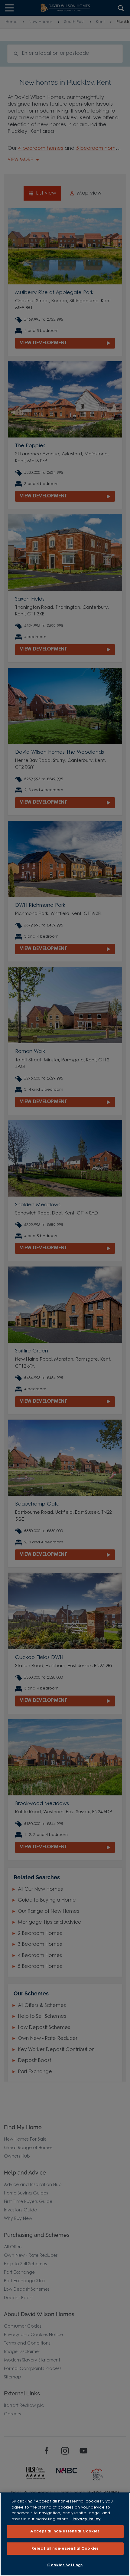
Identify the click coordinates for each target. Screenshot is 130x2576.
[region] (65, 2534)
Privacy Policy (87, 2519)
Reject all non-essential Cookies (65, 2549)
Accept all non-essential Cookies (65, 2531)
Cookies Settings (65, 2565)
